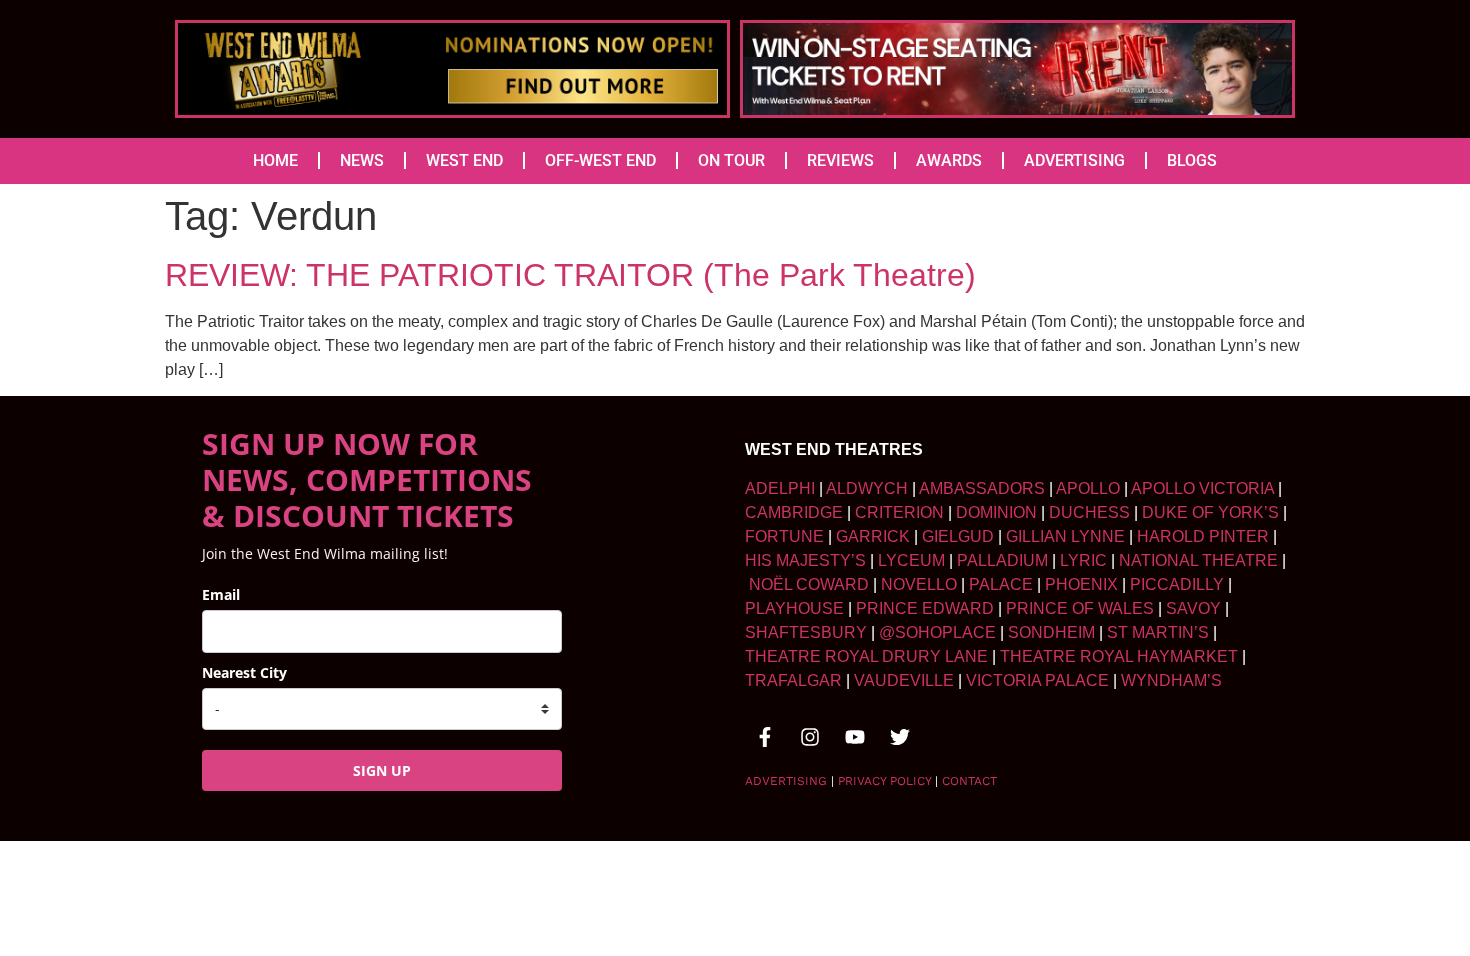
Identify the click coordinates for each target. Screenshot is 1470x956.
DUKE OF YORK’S (1210, 512)
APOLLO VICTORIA (1202, 488)
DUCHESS (1089, 512)
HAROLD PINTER (1203, 536)
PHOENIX (1081, 584)
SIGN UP (382, 770)
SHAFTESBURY (806, 632)
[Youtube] (855, 737)
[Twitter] (900, 737)
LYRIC (1083, 560)
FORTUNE (784, 536)
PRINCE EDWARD (925, 608)
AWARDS (949, 160)
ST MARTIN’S (1158, 632)
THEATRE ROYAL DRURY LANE (866, 656)
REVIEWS (840, 160)
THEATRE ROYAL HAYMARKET (1119, 656)
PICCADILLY (1177, 584)
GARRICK (873, 536)
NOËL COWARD (809, 584)
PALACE (1001, 584)
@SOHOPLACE (937, 632)
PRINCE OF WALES (1080, 608)
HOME (275, 160)
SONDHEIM (1051, 632)
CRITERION (899, 512)
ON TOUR (731, 160)
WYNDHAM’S (1171, 680)
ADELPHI (780, 488)
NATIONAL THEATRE (1198, 560)
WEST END (464, 160)
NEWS (362, 160)
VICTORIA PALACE (1037, 680)
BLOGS (1192, 160)
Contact (969, 781)
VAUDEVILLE (904, 680)
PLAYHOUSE (794, 608)
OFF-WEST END (600, 160)
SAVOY (1193, 608)
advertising (786, 781)
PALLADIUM (1002, 560)
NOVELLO (919, 584)
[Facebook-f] (765, 737)
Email (221, 594)
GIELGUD (958, 536)
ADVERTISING (1074, 160)
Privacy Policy (884, 781)
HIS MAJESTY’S (805, 560)
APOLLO (1088, 488)
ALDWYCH (867, 488)
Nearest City (244, 672)
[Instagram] (810, 737)
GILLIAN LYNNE (1065, 536)
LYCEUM (911, 560)
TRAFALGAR (793, 680)
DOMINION (996, 512)
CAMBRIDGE (794, 512)
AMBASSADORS (982, 488)
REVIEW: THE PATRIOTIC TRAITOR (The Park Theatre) (570, 275)
